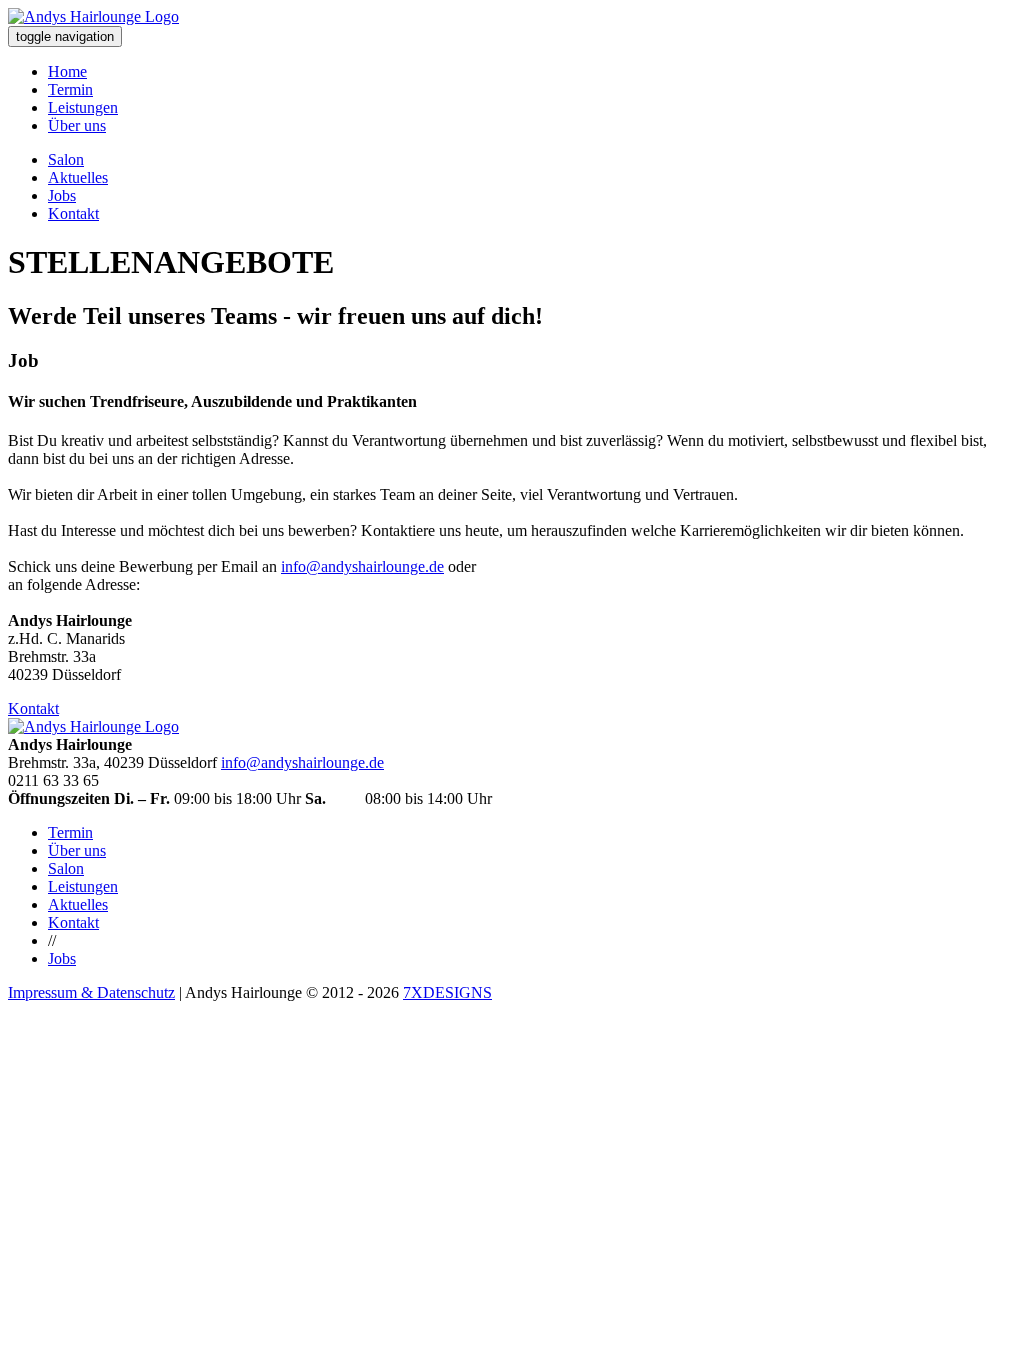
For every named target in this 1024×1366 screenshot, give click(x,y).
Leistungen (83, 107)
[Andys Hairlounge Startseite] (93, 16)
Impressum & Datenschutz (91, 992)
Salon (66, 159)
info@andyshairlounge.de (362, 566)
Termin (70, 89)
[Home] (93, 726)
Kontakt (73, 213)
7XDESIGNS (447, 992)
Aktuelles (78, 177)
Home (67, 71)
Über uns (77, 125)
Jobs (62, 195)
